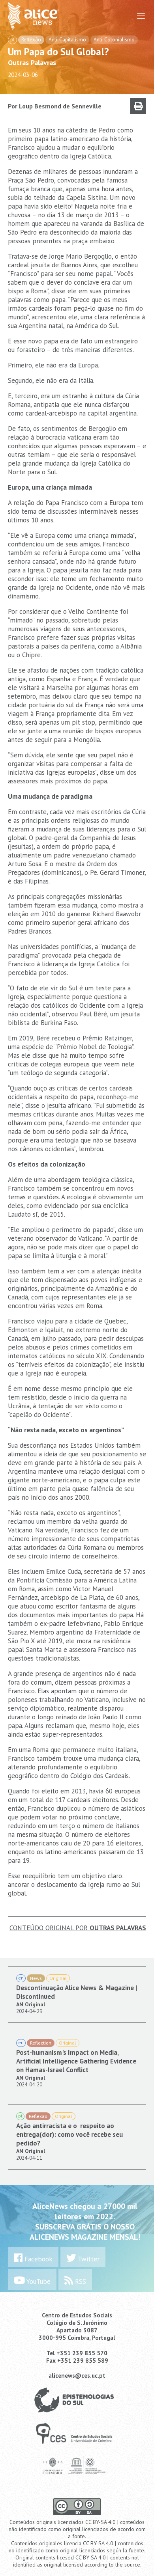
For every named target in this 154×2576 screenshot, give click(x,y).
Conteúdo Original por (78, 1928)
